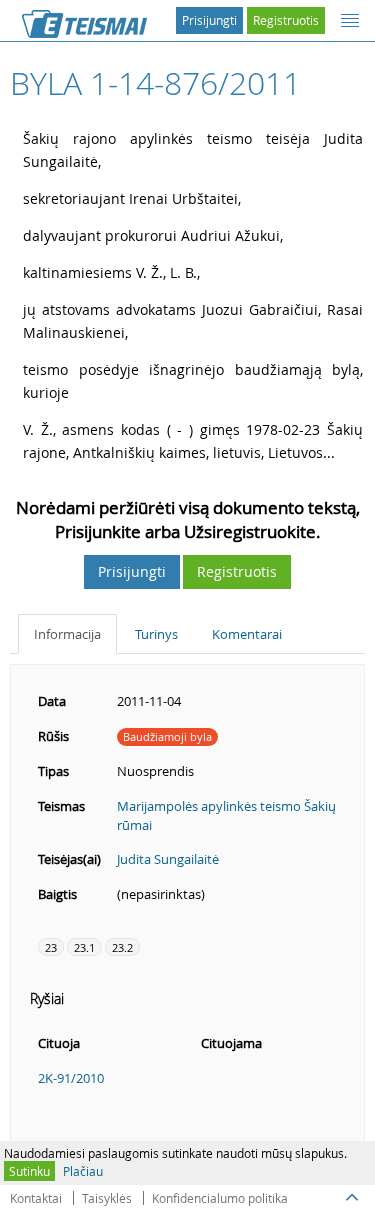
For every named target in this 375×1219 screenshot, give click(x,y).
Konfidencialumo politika (220, 1198)
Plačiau (83, 1171)
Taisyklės (107, 1198)
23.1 (84, 947)
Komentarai (247, 634)
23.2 (122, 947)
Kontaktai (36, 1198)
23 (51, 947)
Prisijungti (209, 20)
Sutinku (29, 1171)
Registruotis (286, 20)
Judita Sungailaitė (168, 859)
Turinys (156, 634)
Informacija (67, 634)
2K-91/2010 (71, 1078)
